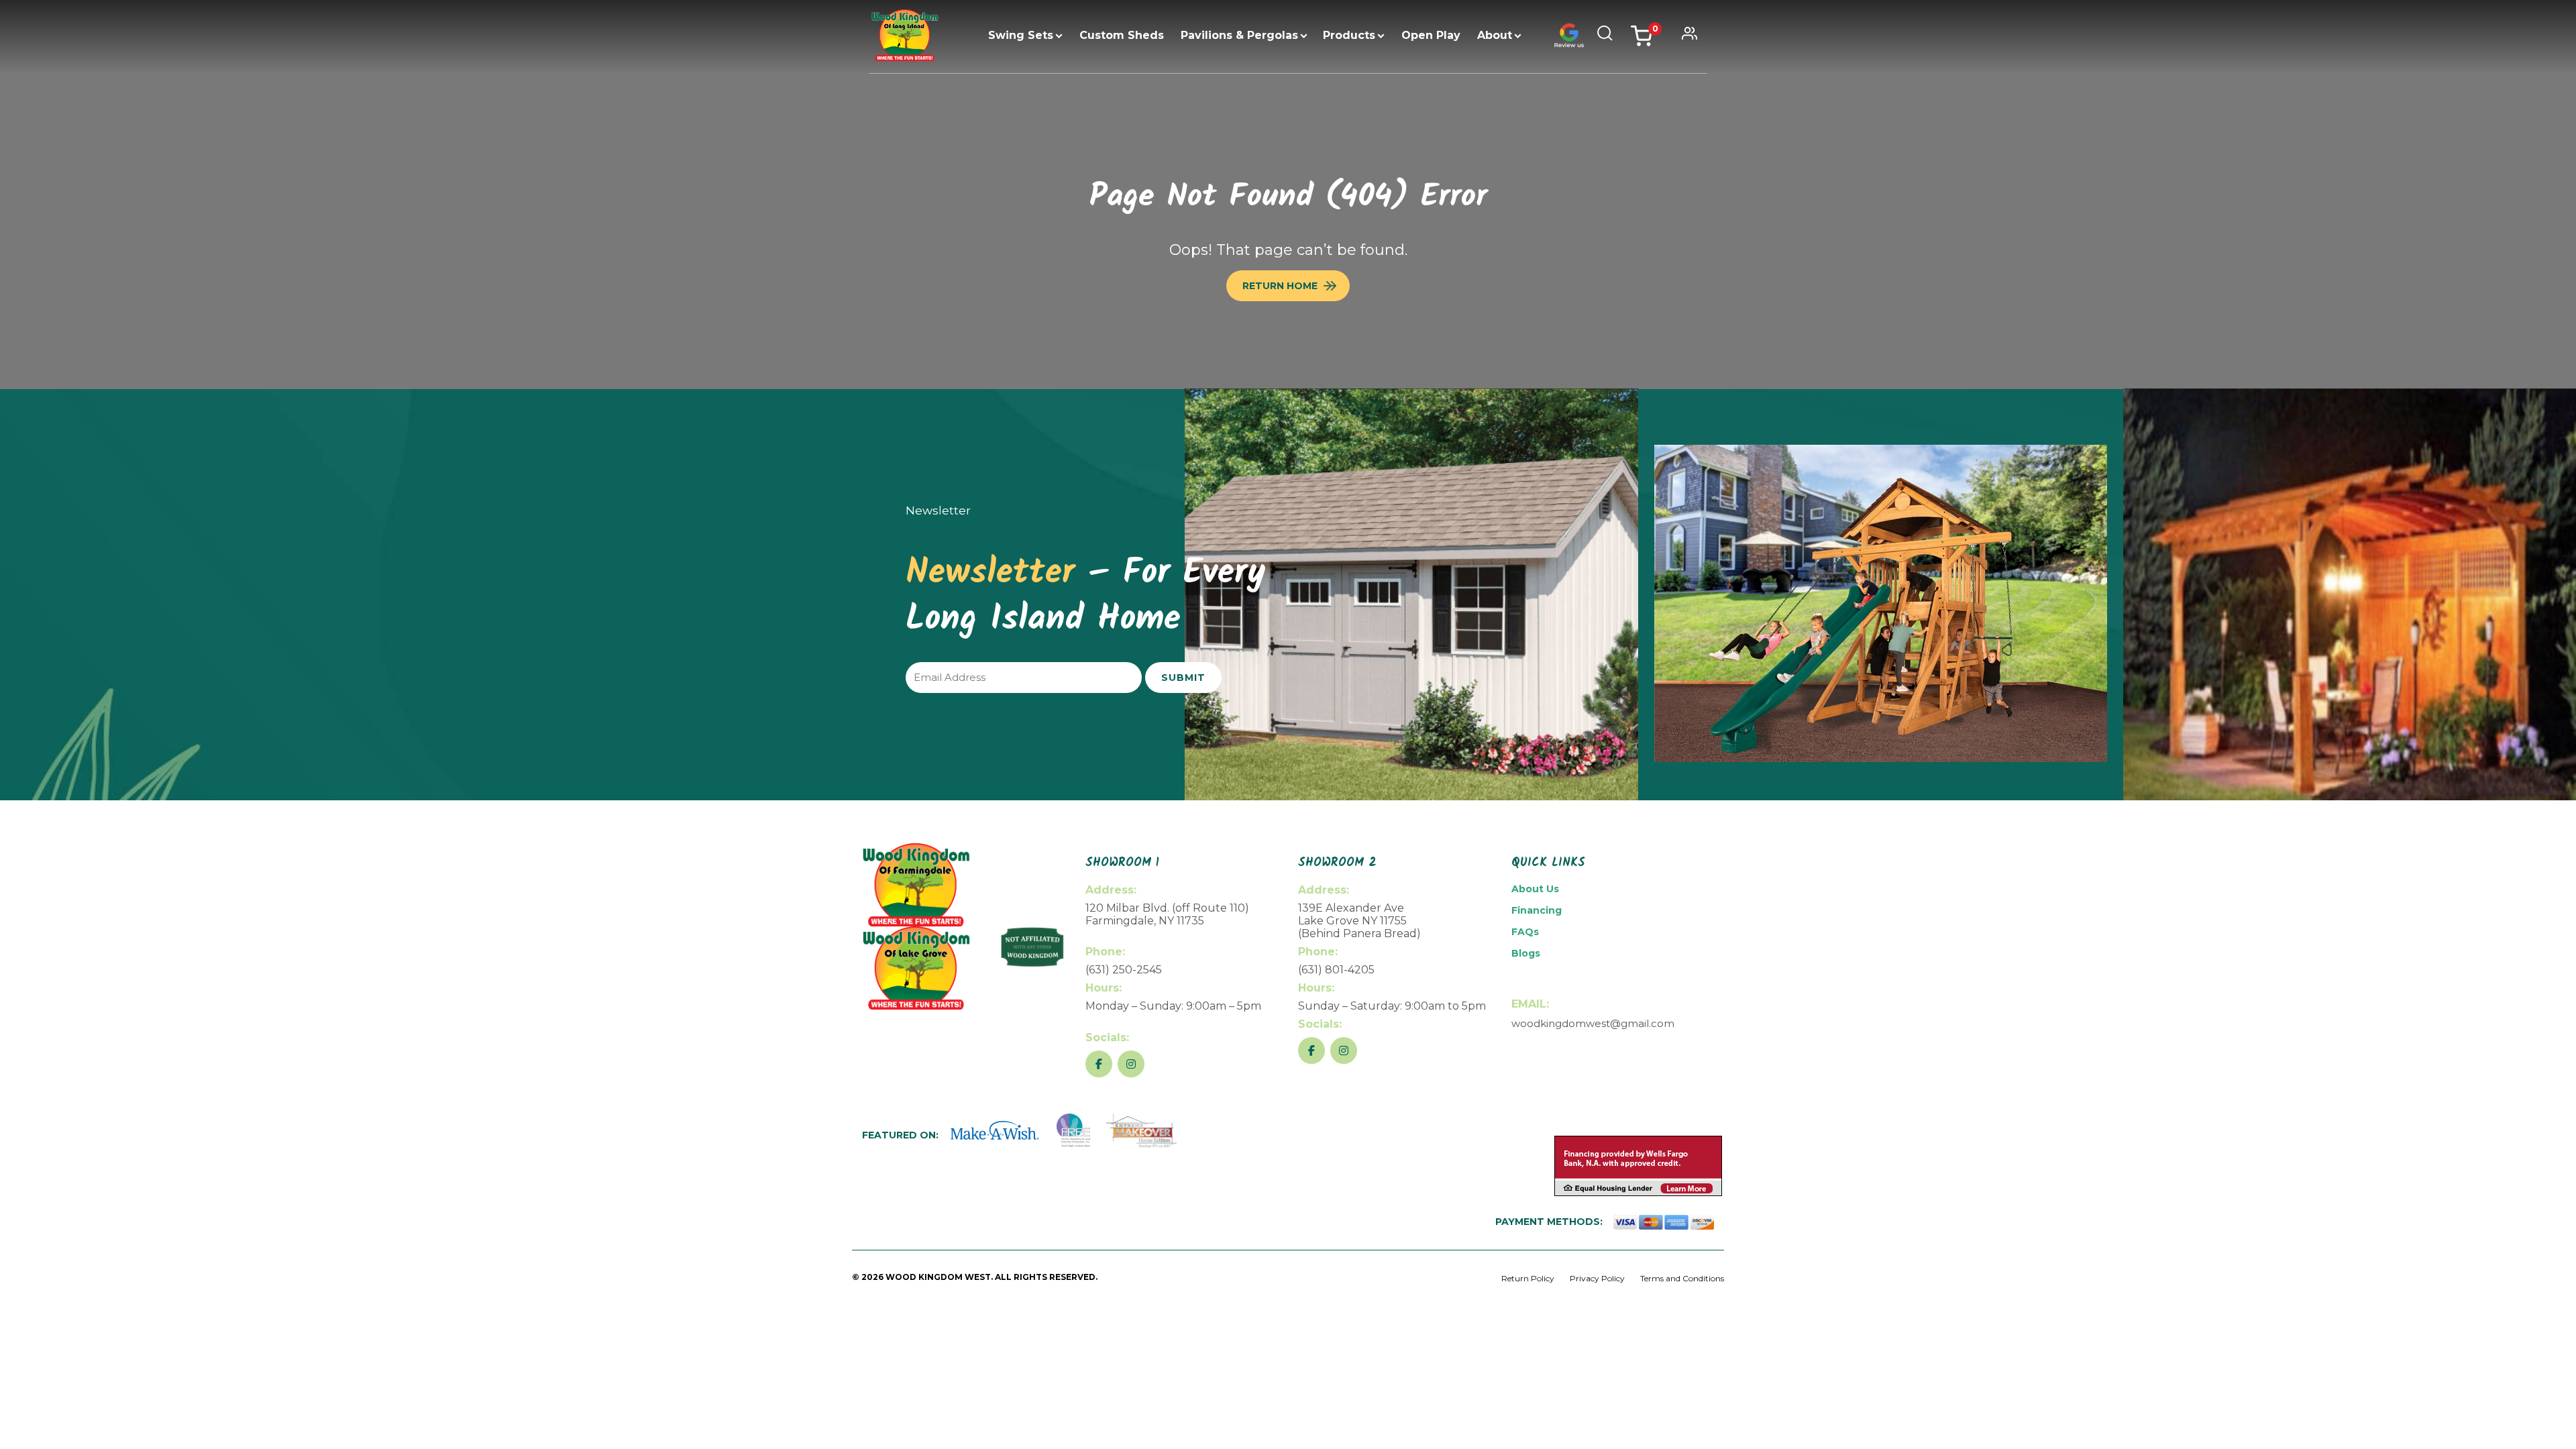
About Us (1535, 889)
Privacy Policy (1597, 1278)
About (1495, 35)
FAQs (1525, 932)
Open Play (1431, 35)
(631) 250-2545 (1124, 970)
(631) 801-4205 (1336, 970)
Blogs (1526, 953)
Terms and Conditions (1682, 1278)
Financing (1537, 910)
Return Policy (1528, 1278)
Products (1349, 35)
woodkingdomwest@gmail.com (1593, 1023)
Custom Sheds (1122, 35)
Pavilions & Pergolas (1239, 35)
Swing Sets (1021, 35)
